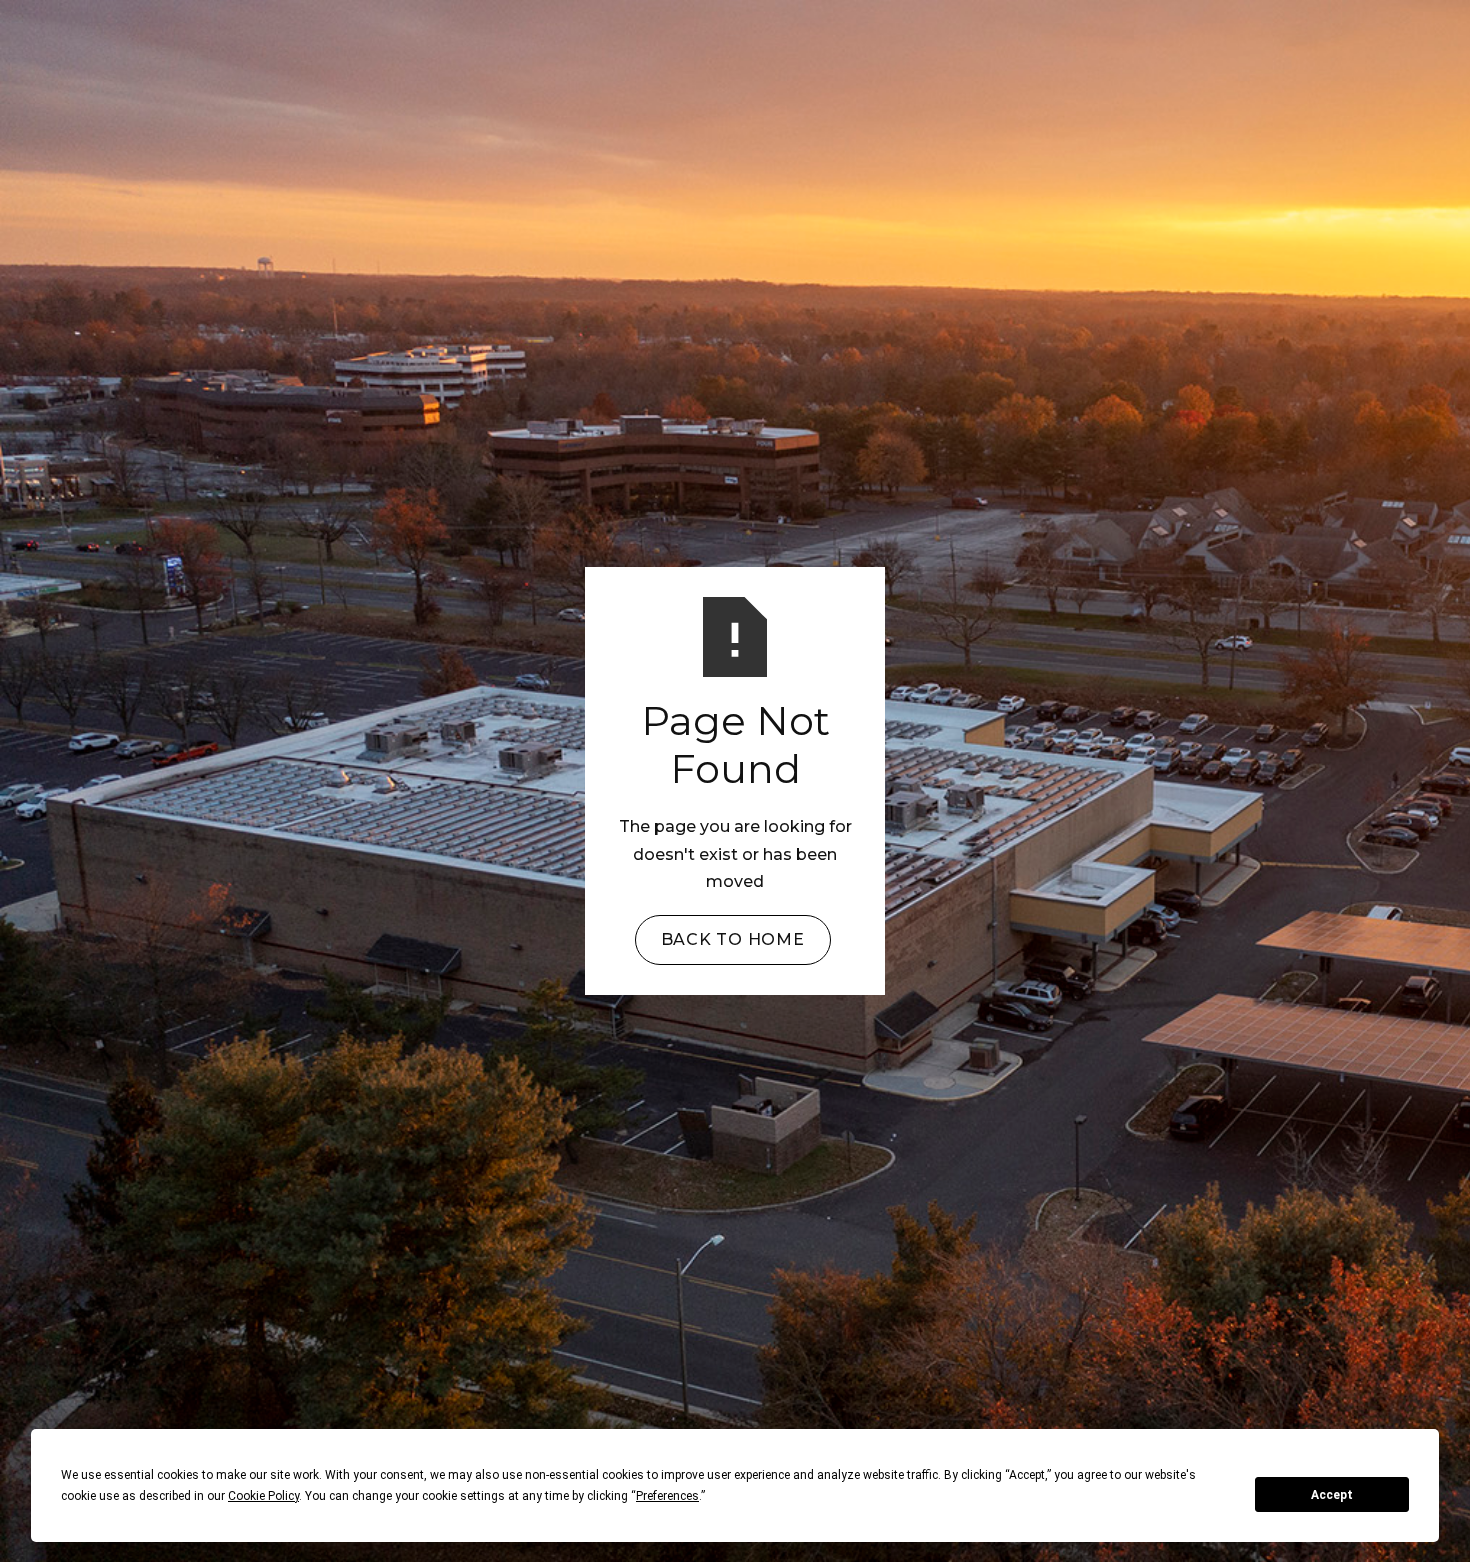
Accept (1332, 1495)
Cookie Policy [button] (263, 1496)
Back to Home (733, 939)
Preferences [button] (667, 1496)
